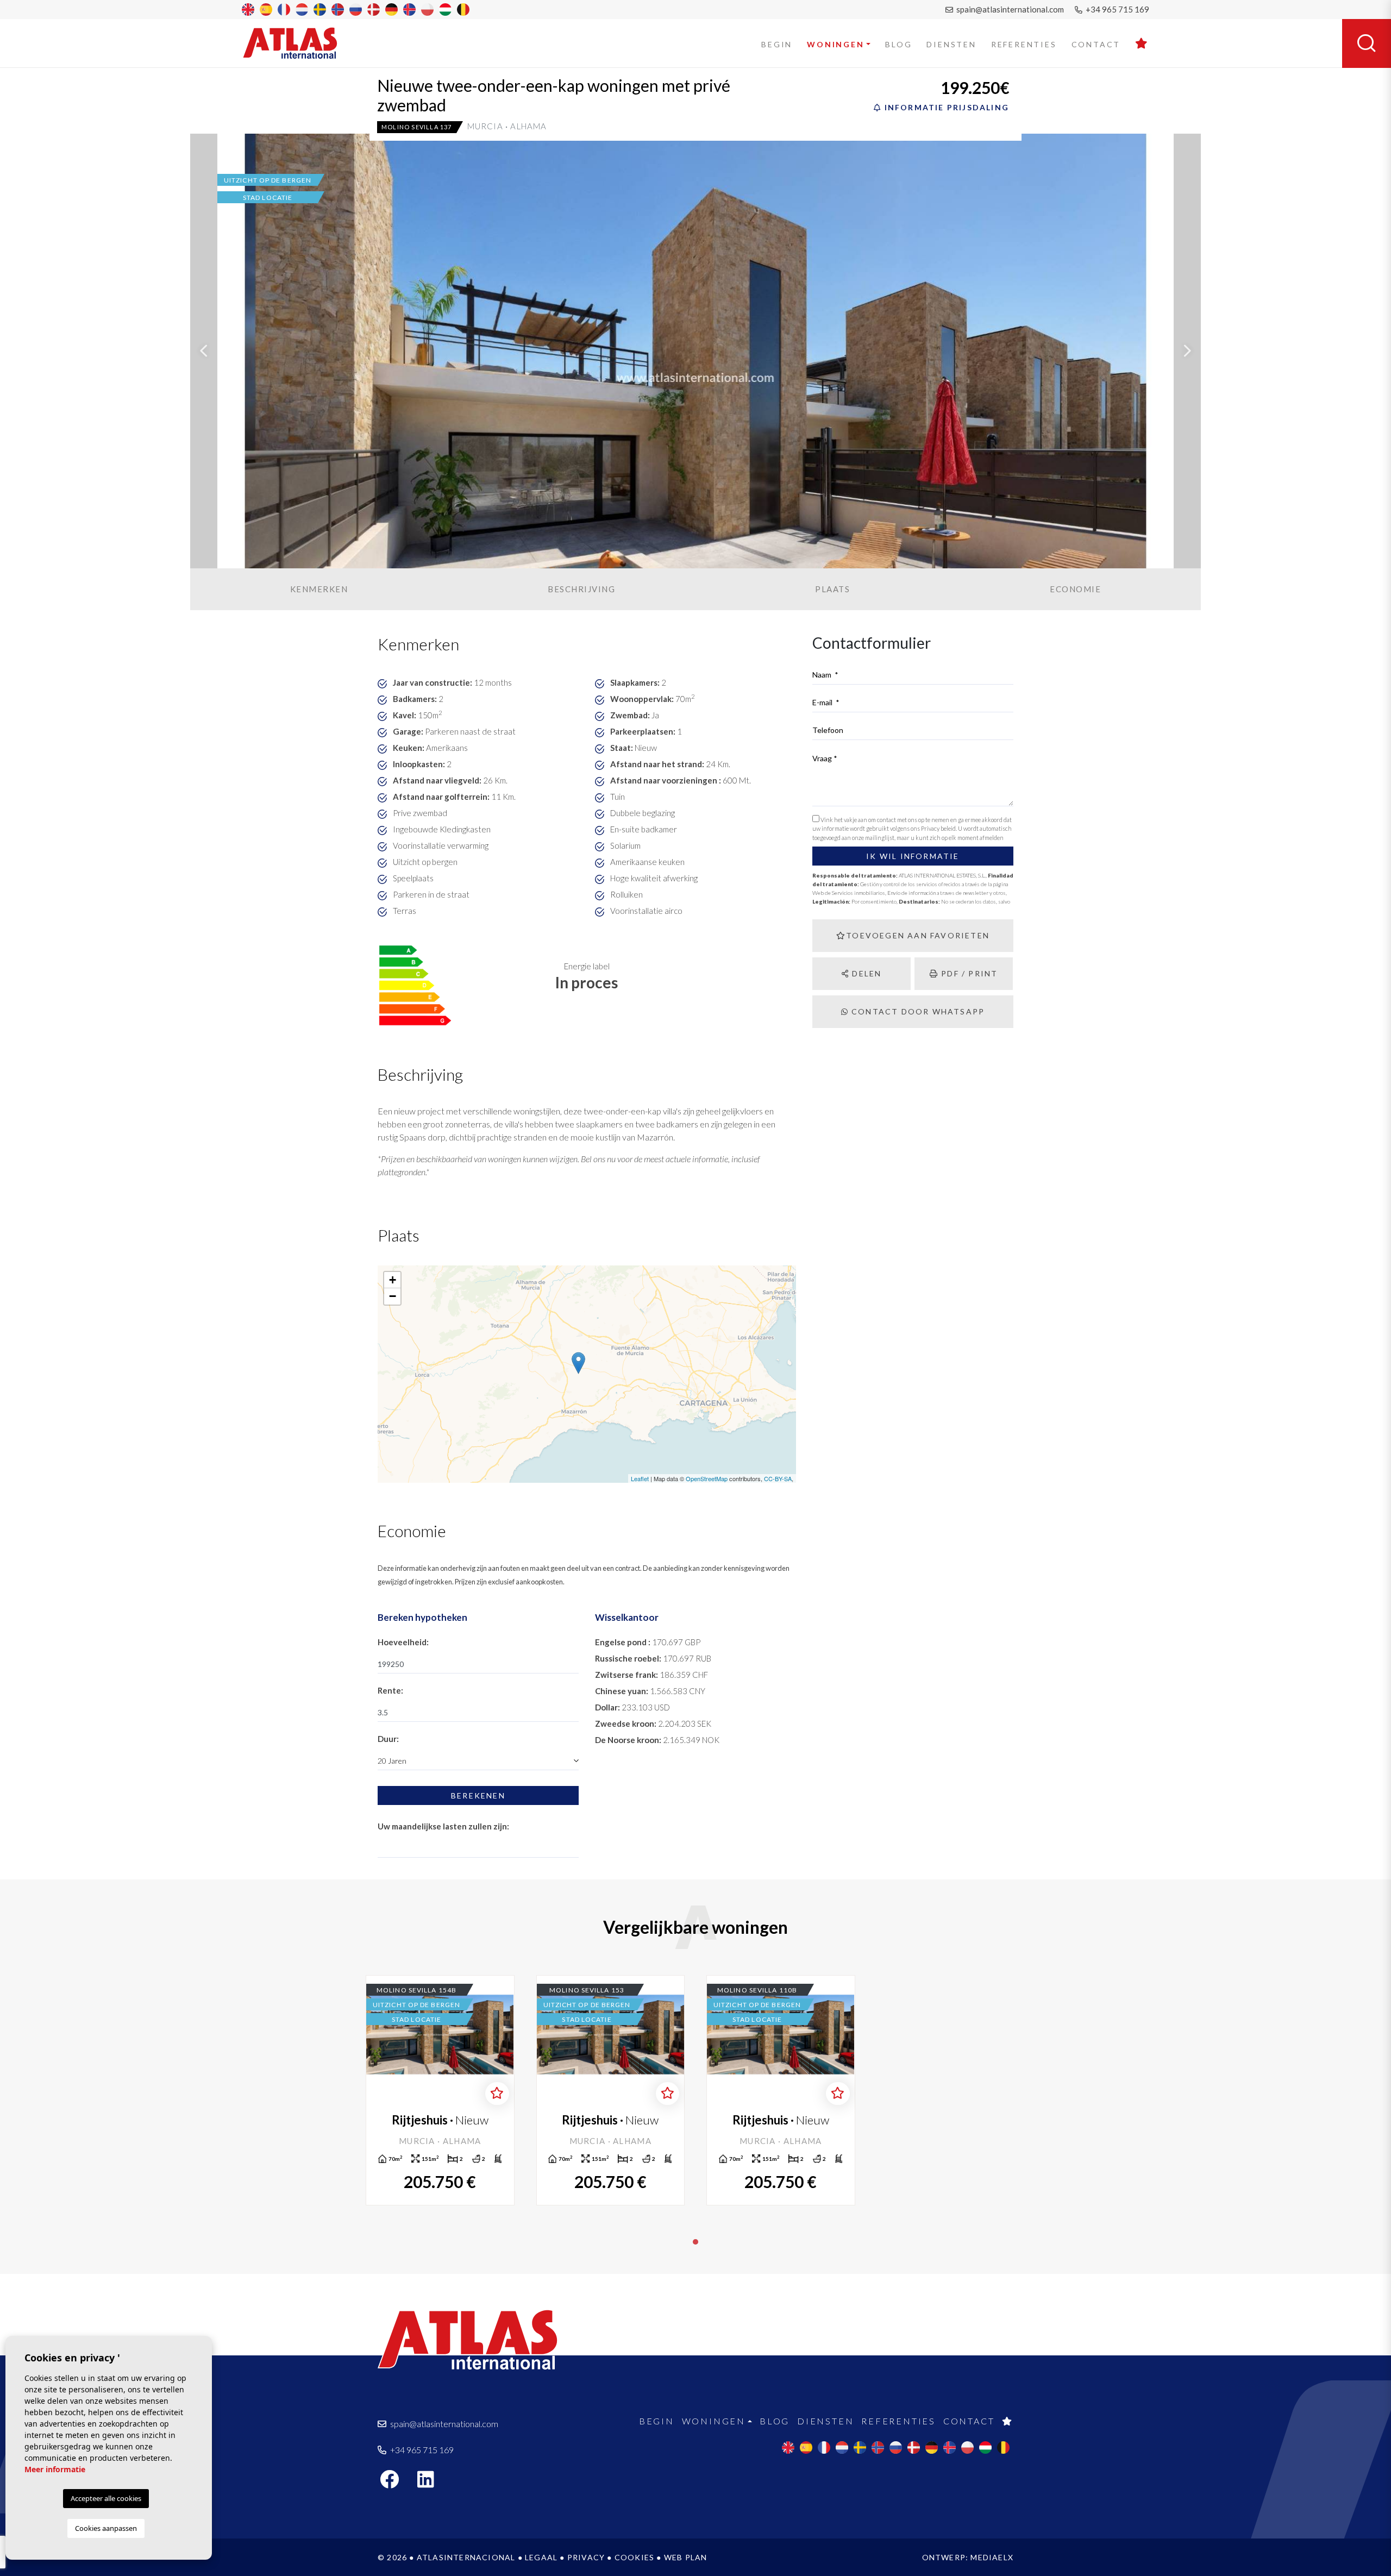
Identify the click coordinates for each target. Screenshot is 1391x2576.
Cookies (634, 2557)
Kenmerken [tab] (319, 589)
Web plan (686, 2557)
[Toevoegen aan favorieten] (497, 2094)
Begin (777, 44)
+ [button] (393, 1280)
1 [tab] (695, 2242)
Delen (865, 973)
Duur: (388, 1739)
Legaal (541, 2557)
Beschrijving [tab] (581, 589)
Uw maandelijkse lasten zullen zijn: (443, 1826)
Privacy (586, 2557)
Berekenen (478, 1795)
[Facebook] (395, 2483)
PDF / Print (968, 973)
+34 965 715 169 (1117, 9)
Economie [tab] (1075, 589)
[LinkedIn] (431, 2483)
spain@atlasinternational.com (1009, 9)
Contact (1096, 44)
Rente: (390, 1690)
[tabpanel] (440, 2090)
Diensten (951, 44)
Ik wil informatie (913, 856)
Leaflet (640, 1478)
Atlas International (297, 43)
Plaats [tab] (832, 589)
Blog (898, 44)
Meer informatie (55, 2469)
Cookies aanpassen (106, 2528)
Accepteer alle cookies (106, 2498)
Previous (204, 351)
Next (1187, 351)
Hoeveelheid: (403, 1642)
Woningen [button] (835, 44)
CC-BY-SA (778, 1478)
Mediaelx (992, 2557)
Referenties (1024, 44)
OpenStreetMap (707, 1478)
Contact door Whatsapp (917, 1011)
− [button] (393, 1296)
